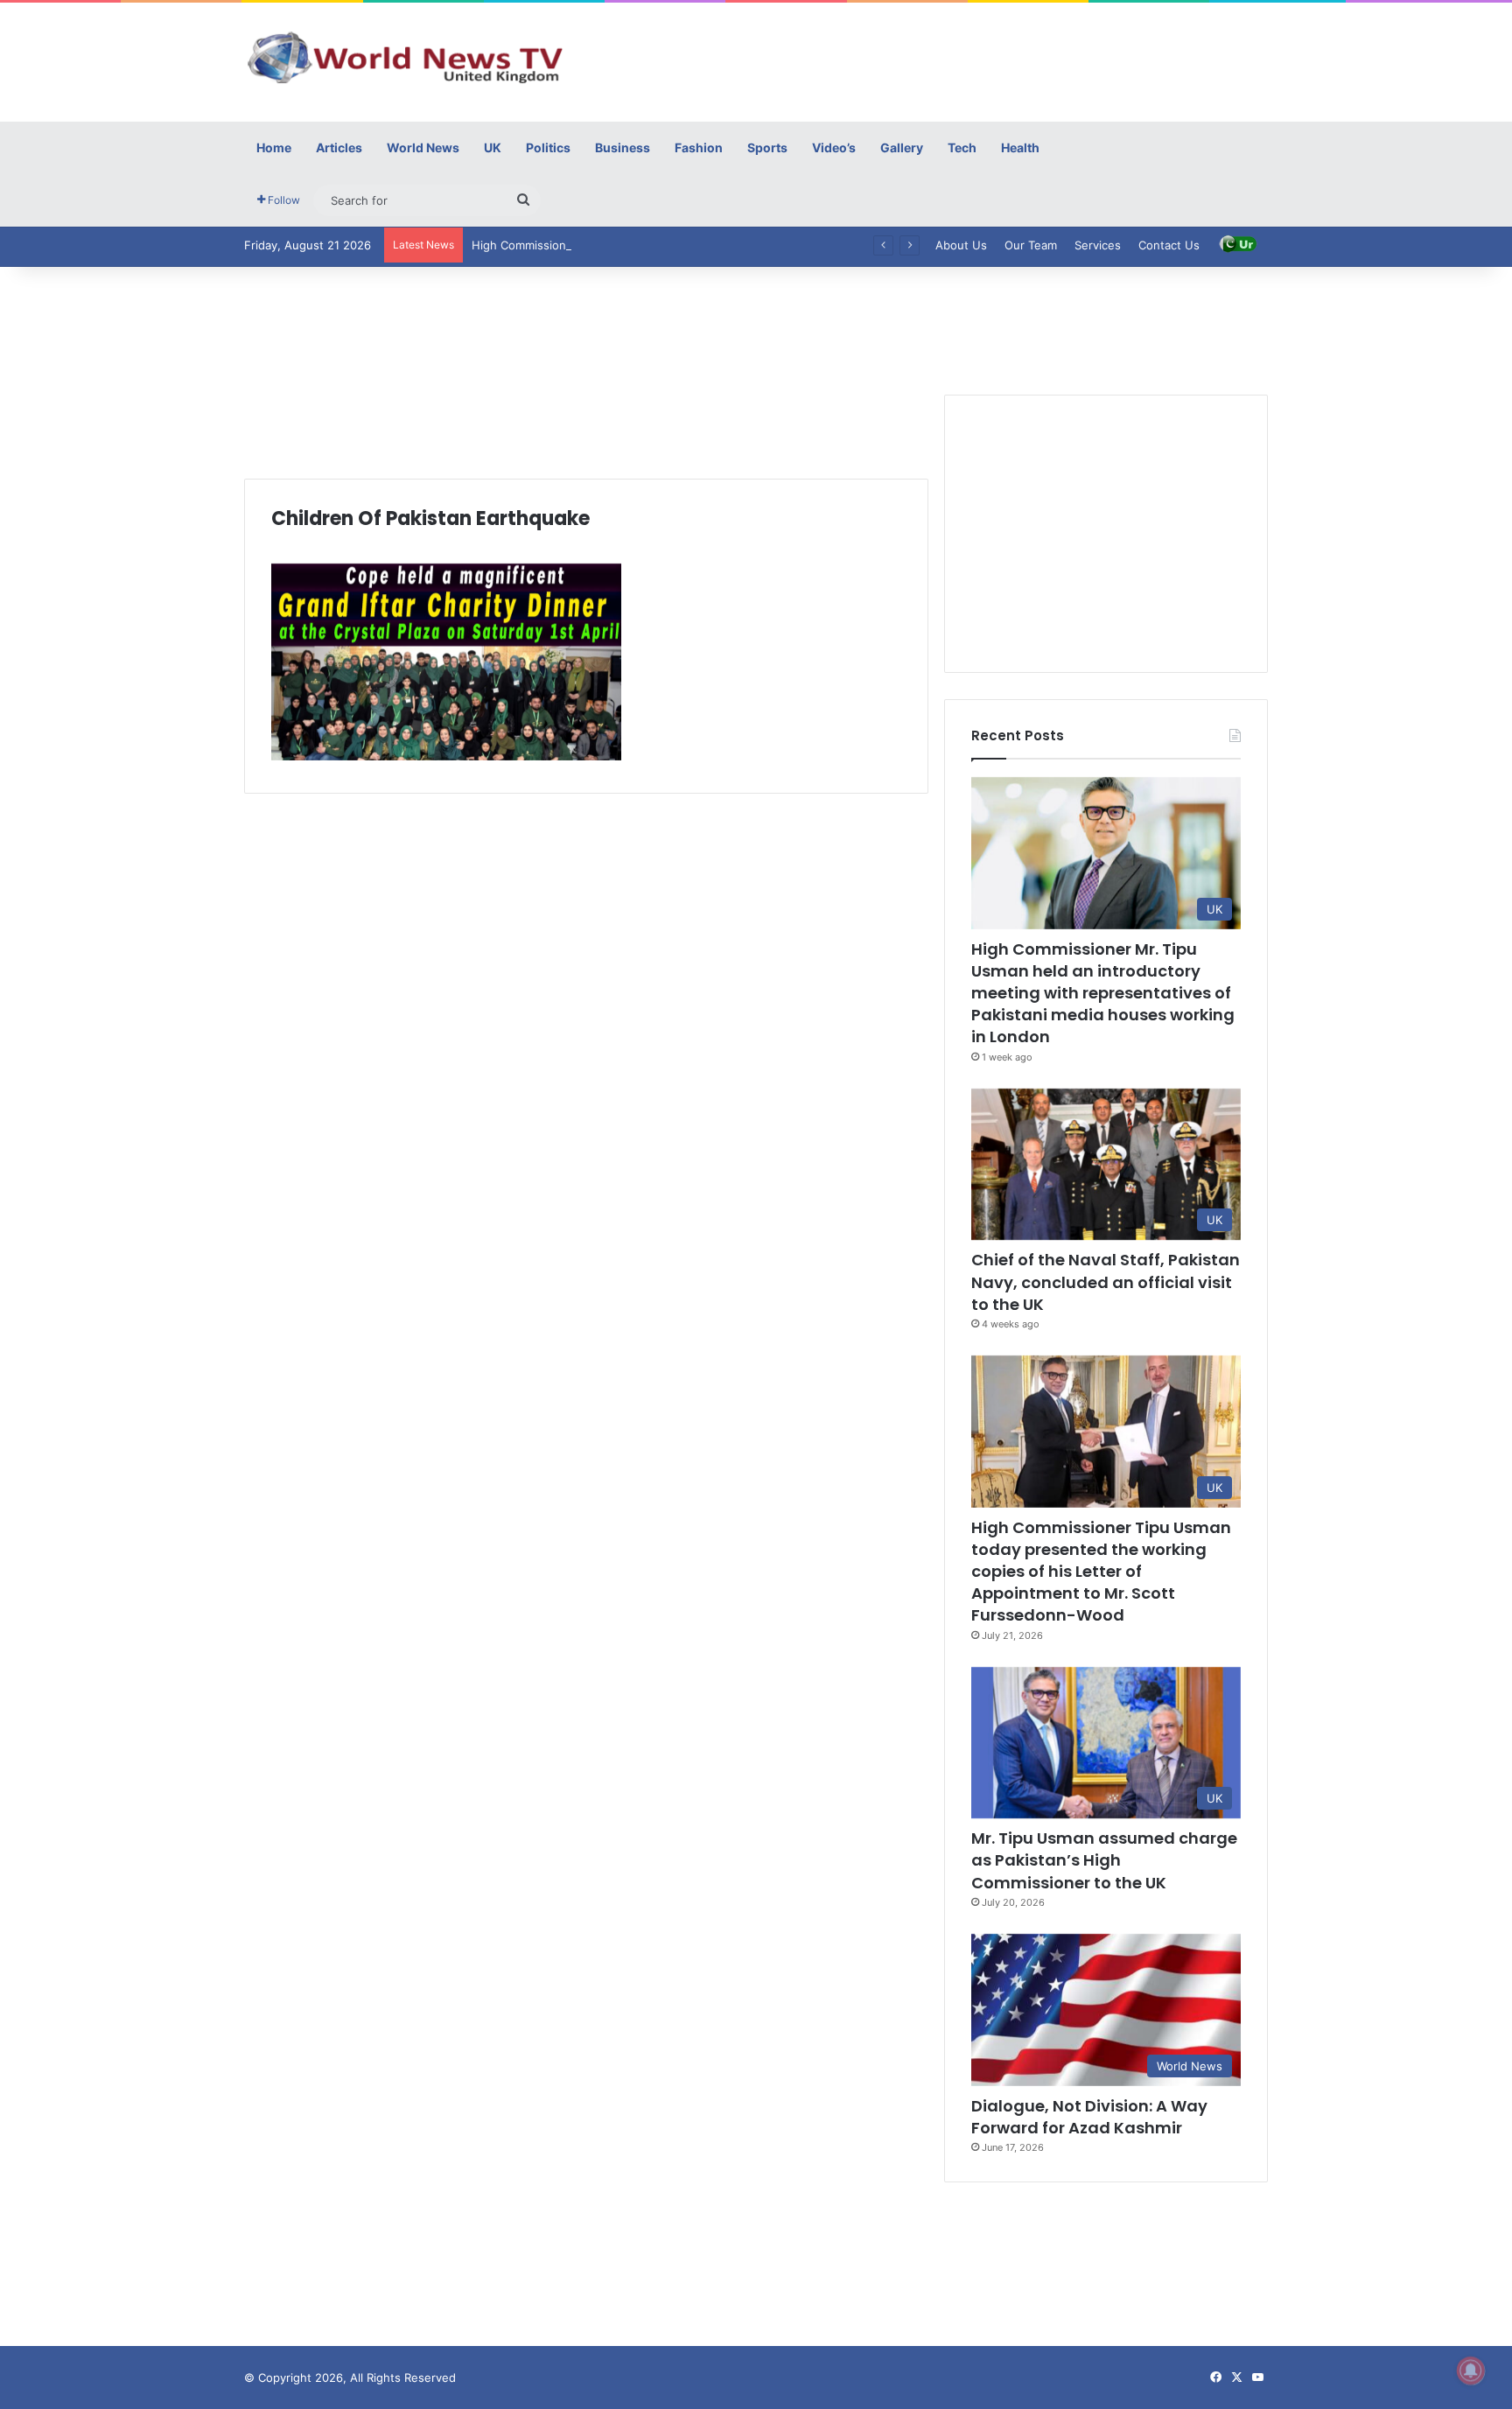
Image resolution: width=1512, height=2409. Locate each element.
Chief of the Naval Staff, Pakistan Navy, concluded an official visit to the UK (1106, 1282)
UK (493, 147)
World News (423, 147)
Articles (339, 147)
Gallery (902, 147)
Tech (962, 147)
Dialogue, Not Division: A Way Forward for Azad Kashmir (1089, 2117)
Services (1098, 245)
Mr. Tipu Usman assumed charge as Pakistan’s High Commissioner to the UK (1104, 1860)
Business (623, 147)
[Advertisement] (931, 60)
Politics (548, 147)
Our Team (1031, 245)
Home (274, 147)
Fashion (699, 147)
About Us (961, 245)
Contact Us (1169, 245)
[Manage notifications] (1471, 2370)
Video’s (834, 147)
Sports (767, 147)
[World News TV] (406, 57)
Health (1020, 147)
